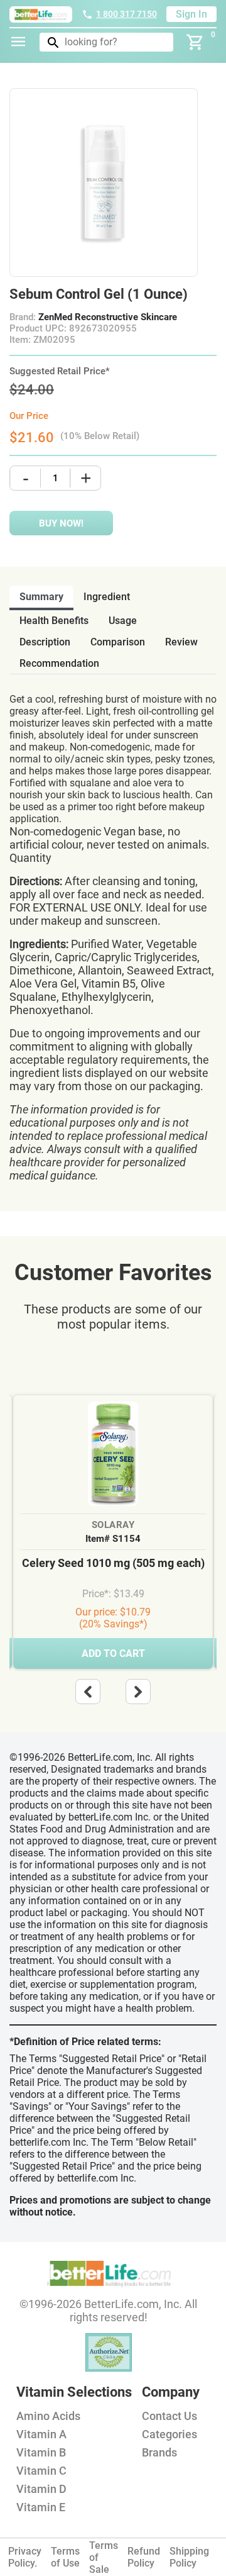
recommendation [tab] (59, 663)
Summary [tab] (41, 597)
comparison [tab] (118, 642)
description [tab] (45, 642)
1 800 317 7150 (126, 14)
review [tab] (181, 642)
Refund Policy (144, 2557)
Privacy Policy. (25, 2557)
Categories (169, 2434)
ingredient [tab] (107, 597)
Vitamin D (41, 2489)
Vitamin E (41, 2507)
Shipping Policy (189, 2557)
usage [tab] (123, 621)
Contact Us (169, 2416)
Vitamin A (41, 2434)
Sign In (191, 14)
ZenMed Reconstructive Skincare (108, 317)
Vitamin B (41, 2452)
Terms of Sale (104, 2557)
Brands (159, 2452)
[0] (195, 42)
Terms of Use (65, 2557)
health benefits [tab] (54, 621)
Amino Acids (48, 2416)
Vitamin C (41, 2471)
